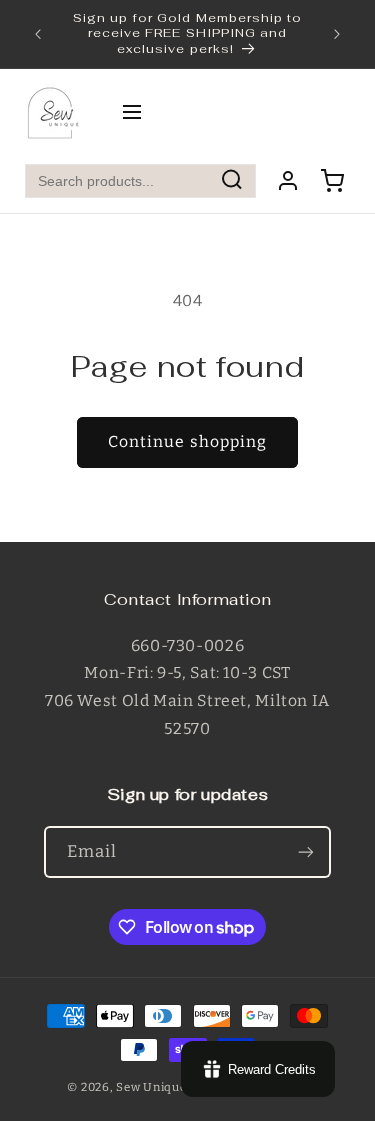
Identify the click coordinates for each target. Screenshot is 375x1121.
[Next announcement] (337, 34)
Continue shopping (187, 441)
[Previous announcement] (38, 34)
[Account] (288, 181)
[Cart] (332, 181)
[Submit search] (232, 180)
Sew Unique (151, 1087)
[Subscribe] (306, 851)
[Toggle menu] (132, 113)
